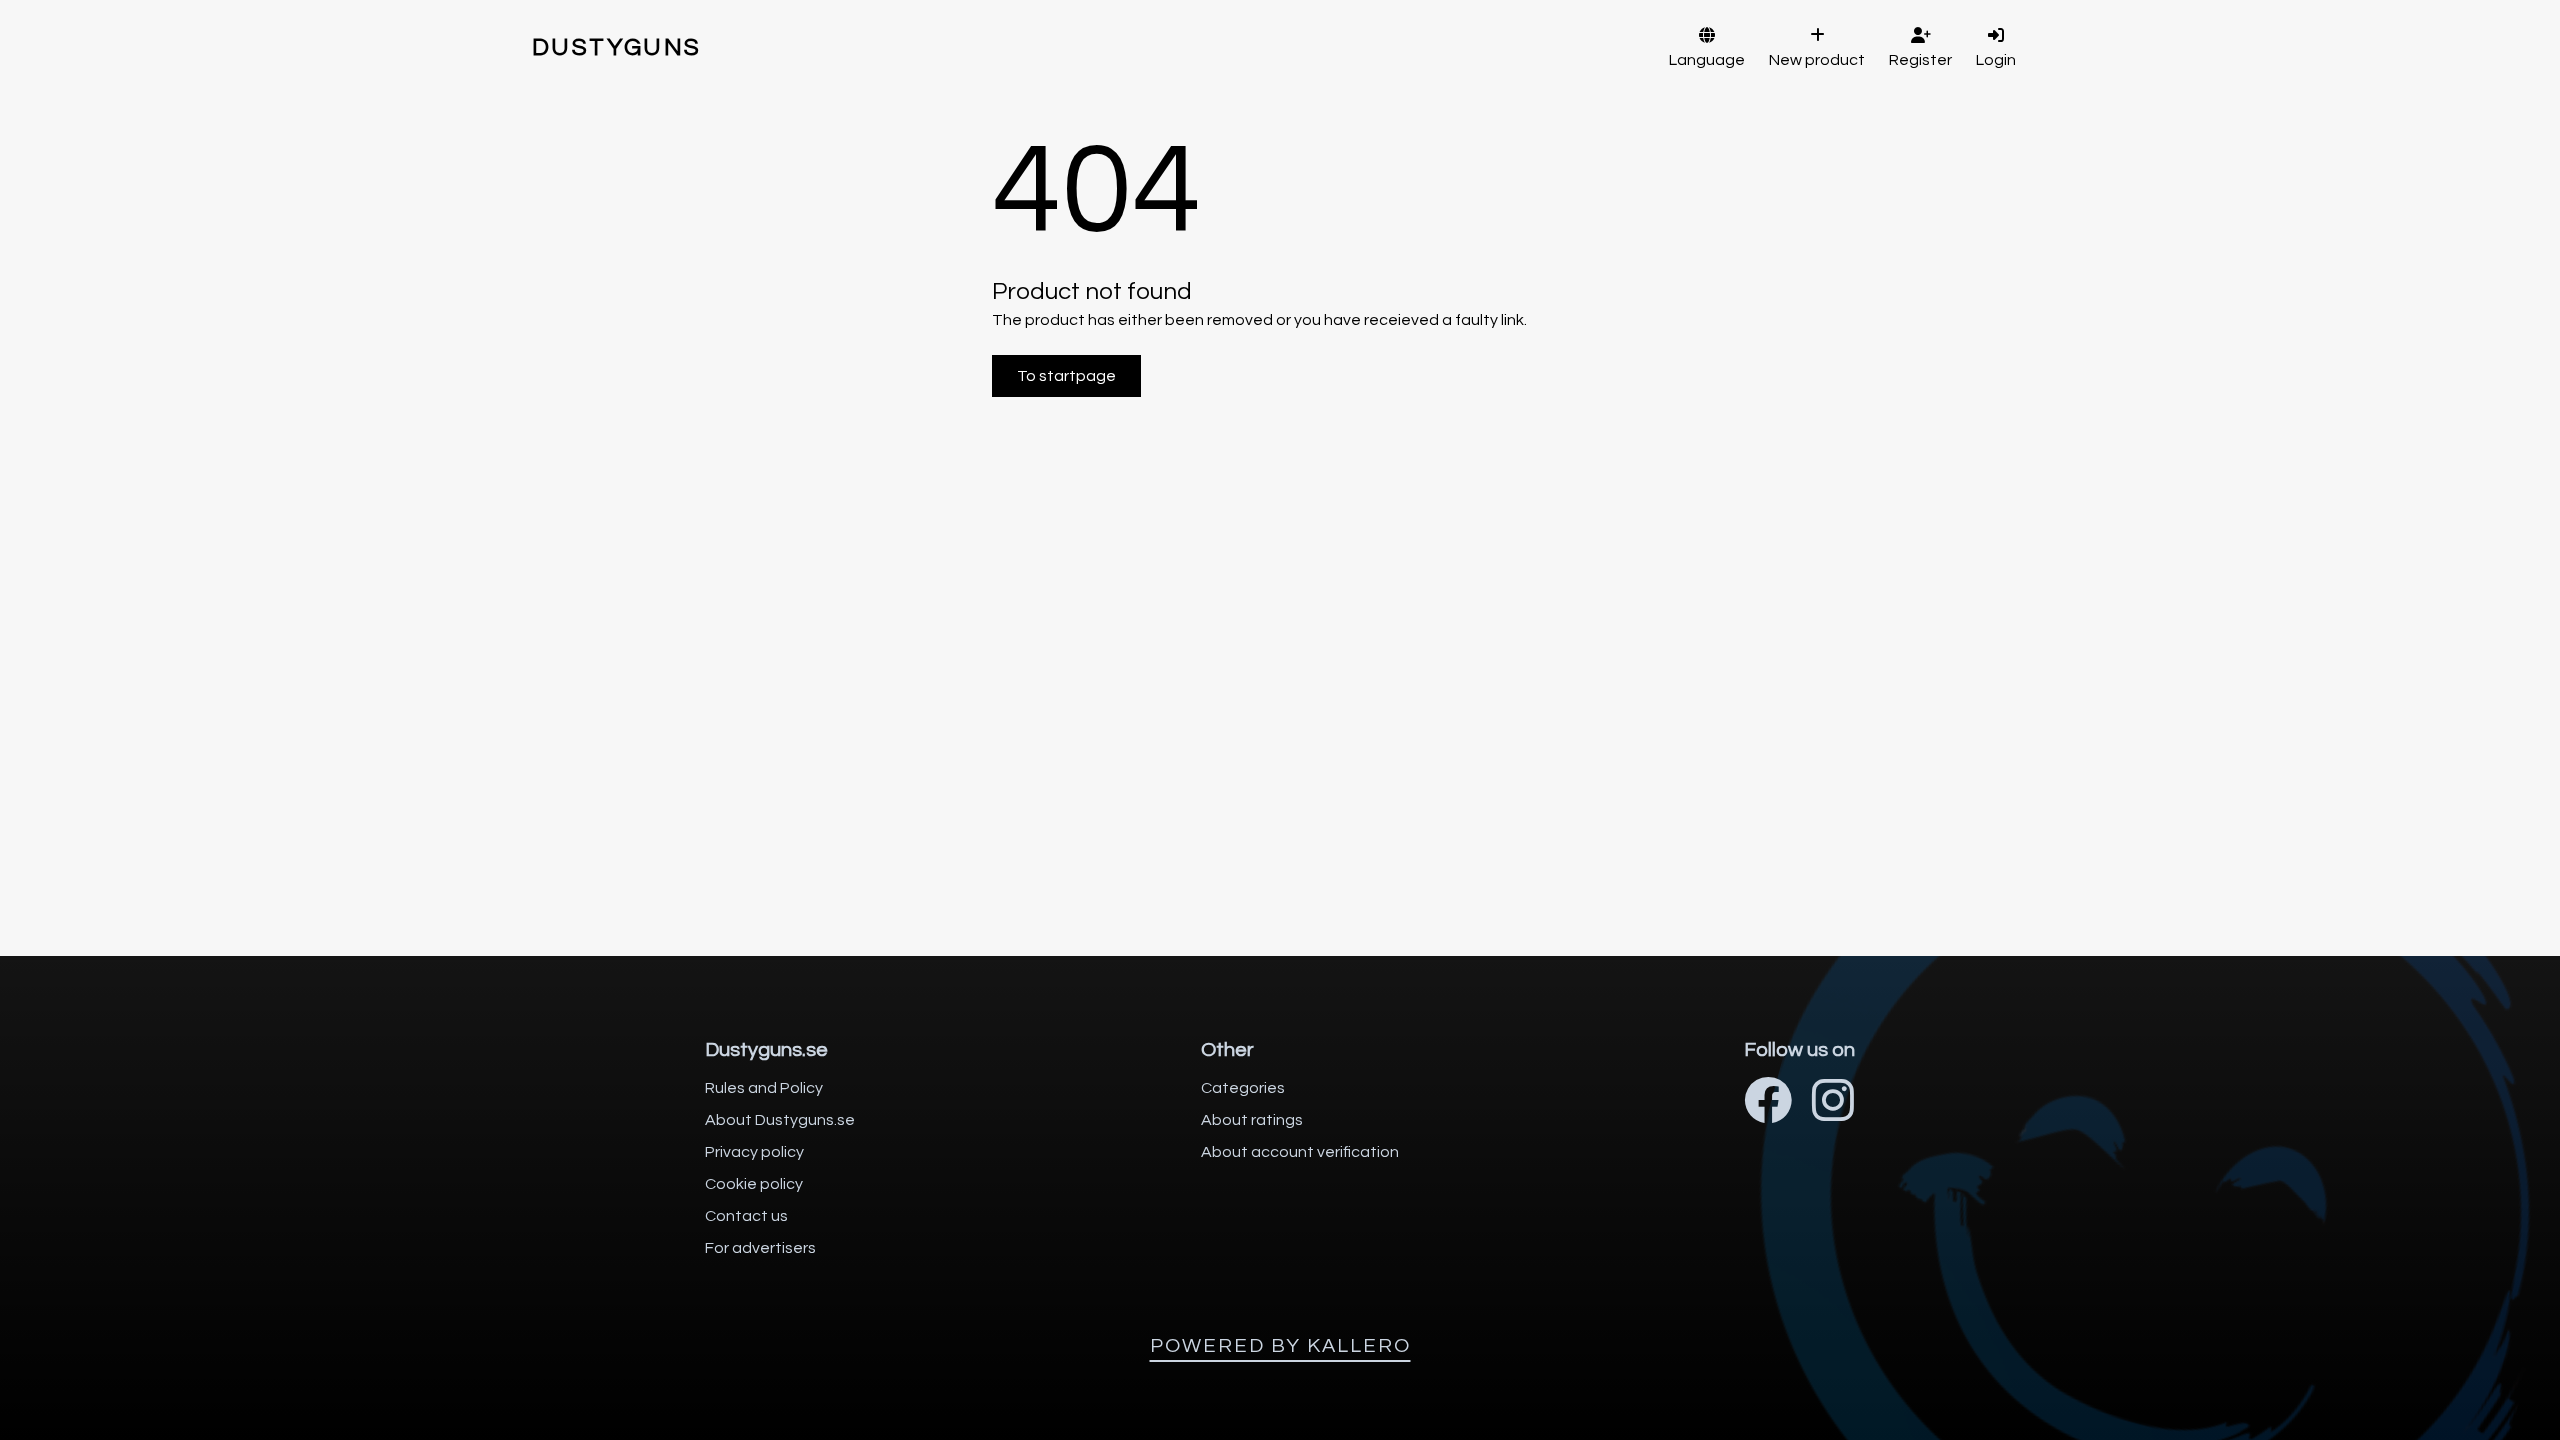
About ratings (1252, 1120)
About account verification (1300, 1152)
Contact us (746, 1216)
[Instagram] (1833, 1103)
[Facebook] (1768, 1103)
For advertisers (760, 1248)
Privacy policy (754, 1152)
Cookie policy (754, 1184)
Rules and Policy (764, 1088)
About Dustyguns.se (780, 1120)
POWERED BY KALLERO (1280, 1346)
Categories (1243, 1088)
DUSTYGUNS (617, 47)
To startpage (1066, 376)
